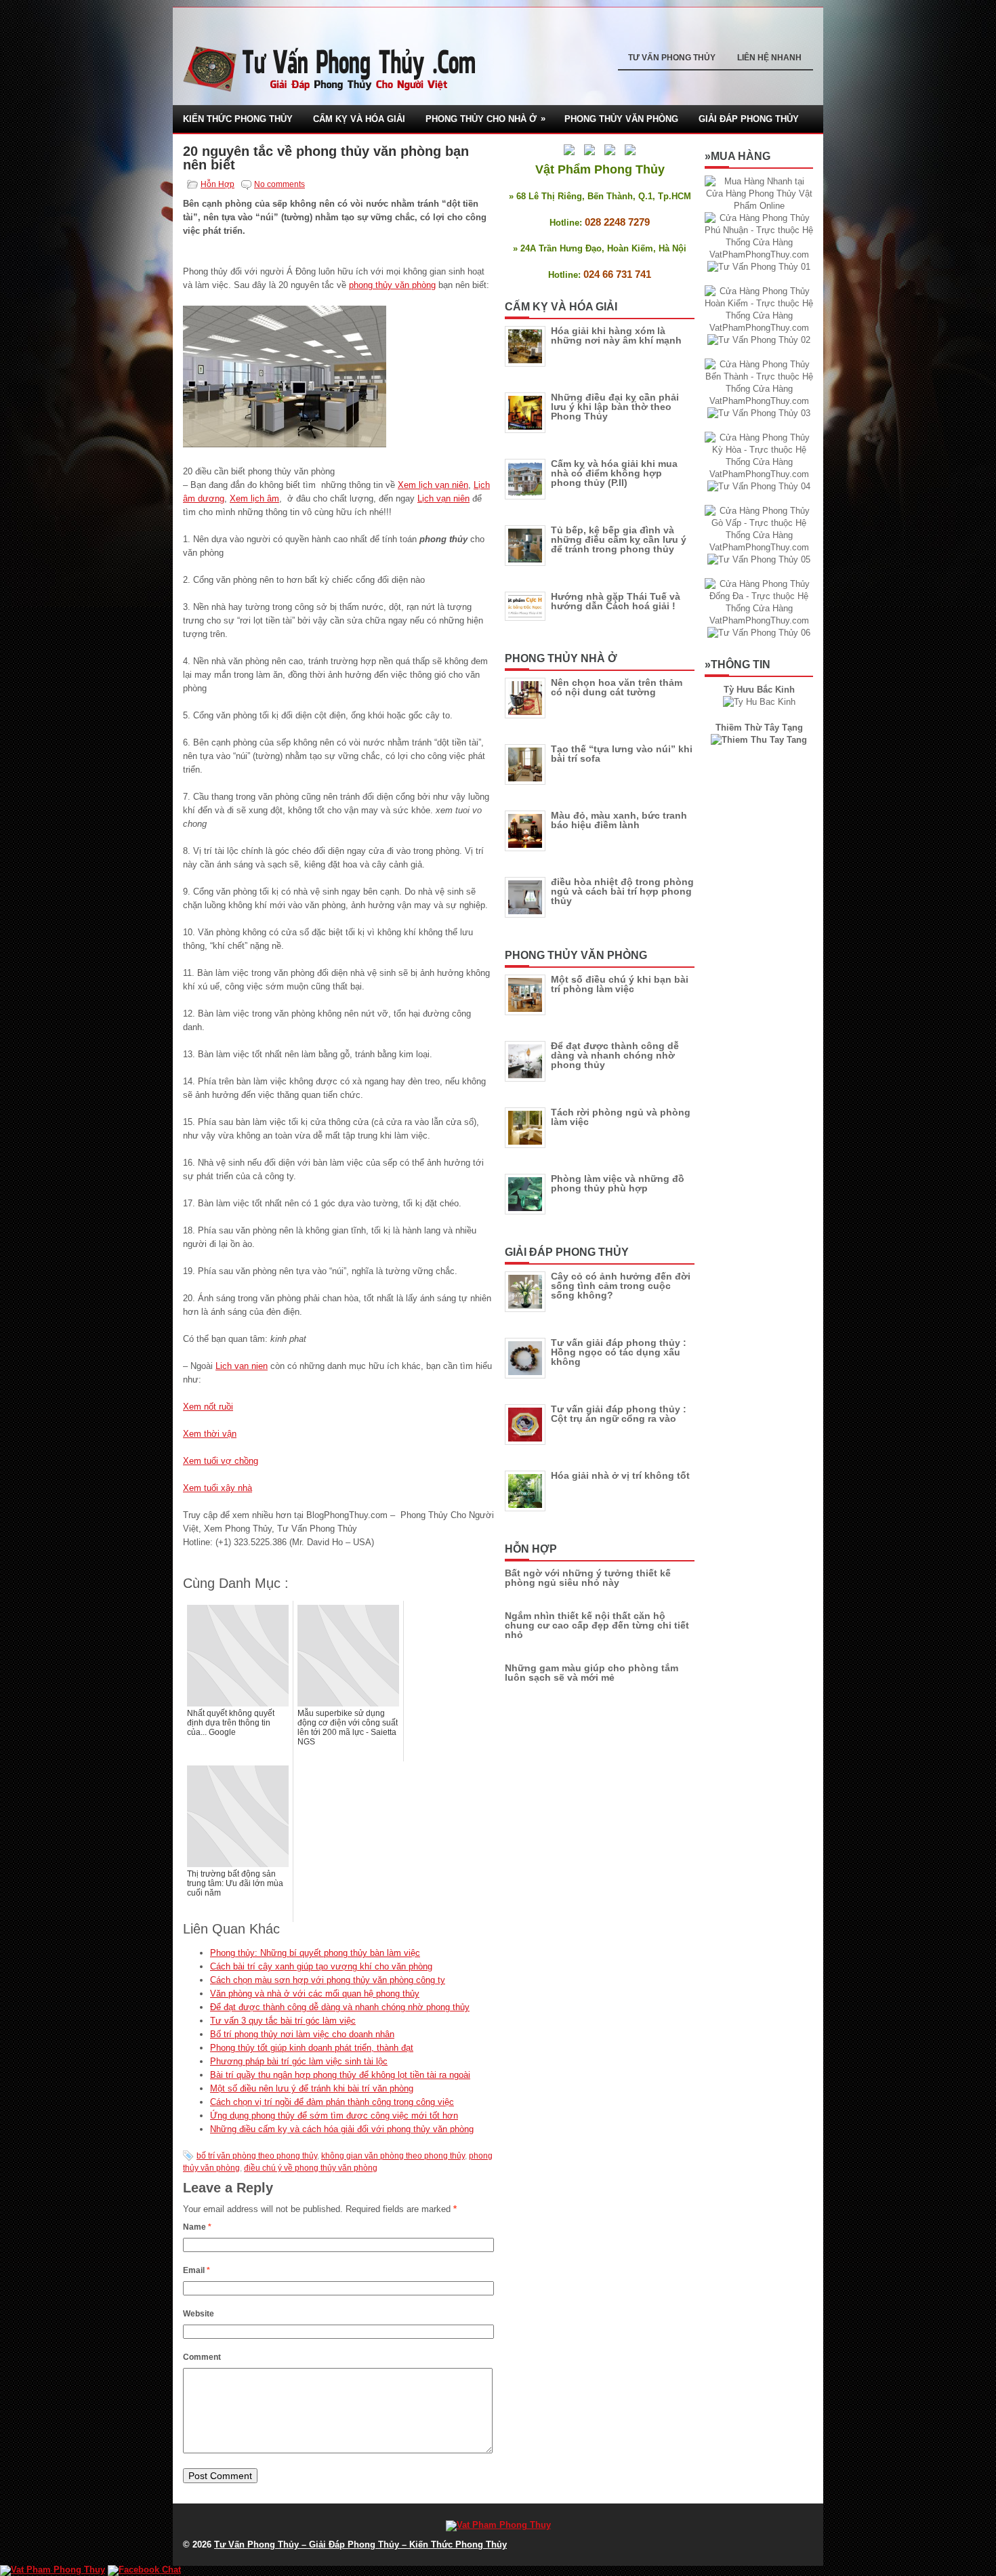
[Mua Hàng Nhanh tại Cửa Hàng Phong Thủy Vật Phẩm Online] (759, 206)
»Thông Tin (738, 665)
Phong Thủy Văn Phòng (621, 119)
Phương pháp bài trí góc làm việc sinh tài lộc (299, 2061)
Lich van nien (242, 1366)
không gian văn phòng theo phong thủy (393, 2156)
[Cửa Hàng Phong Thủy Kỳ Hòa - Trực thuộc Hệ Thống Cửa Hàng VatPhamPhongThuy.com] (759, 474)
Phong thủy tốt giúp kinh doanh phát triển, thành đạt (312, 2048)
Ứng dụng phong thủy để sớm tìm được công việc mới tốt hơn (334, 2115)
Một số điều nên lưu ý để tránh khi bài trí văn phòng (312, 2088)
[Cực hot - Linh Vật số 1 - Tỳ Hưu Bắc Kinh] (759, 702)
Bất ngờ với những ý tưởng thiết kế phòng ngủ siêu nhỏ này (588, 1578)
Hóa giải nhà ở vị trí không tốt (620, 1475)
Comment (202, 2357)
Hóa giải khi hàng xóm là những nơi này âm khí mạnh (616, 335)
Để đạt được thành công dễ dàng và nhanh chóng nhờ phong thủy (340, 2007)
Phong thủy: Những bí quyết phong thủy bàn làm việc (315, 1953)
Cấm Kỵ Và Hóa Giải (359, 119)
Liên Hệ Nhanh (769, 58)
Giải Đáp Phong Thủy (749, 119)
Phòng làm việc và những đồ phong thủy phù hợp (618, 1183)
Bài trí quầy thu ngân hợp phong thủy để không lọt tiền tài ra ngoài (340, 2075)
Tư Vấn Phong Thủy (672, 58)
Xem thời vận (210, 1434)
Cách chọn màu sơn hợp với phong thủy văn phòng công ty (328, 1980)
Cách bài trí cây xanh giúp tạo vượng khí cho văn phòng (321, 1966)
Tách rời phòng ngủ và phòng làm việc (621, 1117)
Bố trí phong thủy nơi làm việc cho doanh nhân (302, 2034)
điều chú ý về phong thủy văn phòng (311, 2168)
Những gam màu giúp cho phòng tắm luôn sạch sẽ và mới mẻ (592, 1673)
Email (196, 2270)
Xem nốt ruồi (208, 1407)
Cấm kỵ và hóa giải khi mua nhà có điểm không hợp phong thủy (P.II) (614, 473)
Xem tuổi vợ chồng (221, 1461)
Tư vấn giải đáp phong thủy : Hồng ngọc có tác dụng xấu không (619, 1352)
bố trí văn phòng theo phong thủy (257, 2156)
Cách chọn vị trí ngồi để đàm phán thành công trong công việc (332, 2102)
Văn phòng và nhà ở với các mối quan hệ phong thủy (315, 1994)
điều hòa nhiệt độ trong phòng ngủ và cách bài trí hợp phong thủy (622, 891)
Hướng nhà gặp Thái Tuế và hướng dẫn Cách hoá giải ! (616, 601)
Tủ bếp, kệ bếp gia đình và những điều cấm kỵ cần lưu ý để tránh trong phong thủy (619, 539)
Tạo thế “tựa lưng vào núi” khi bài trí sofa (622, 754)
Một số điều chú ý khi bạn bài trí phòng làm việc (620, 984)
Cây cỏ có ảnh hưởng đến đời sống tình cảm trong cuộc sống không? (621, 1286)
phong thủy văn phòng (392, 285)
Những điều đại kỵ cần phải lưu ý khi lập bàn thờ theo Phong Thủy (615, 407)
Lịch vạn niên (443, 498)
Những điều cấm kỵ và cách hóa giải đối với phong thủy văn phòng (342, 2129)
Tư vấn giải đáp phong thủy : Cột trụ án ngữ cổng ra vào (619, 1414)
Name (197, 2227)
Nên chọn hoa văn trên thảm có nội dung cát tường (617, 687)
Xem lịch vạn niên (433, 485)
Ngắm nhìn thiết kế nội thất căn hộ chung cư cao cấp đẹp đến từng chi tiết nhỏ (597, 1625)
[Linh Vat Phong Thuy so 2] (759, 740)
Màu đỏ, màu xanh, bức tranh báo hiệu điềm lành (619, 820)
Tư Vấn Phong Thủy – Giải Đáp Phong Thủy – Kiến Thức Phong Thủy (360, 2544)
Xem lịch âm (254, 498)
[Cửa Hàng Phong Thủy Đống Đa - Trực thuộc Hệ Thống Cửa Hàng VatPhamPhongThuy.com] (759, 620)
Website (199, 2314)
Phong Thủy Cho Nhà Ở (485, 119)
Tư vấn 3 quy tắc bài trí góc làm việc (283, 2021)
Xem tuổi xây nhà (217, 1488)
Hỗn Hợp (217, 184)
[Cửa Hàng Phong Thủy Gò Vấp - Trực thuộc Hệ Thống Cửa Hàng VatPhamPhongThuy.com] (759, 547)
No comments (279, 184)
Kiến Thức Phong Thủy (238, 119)
